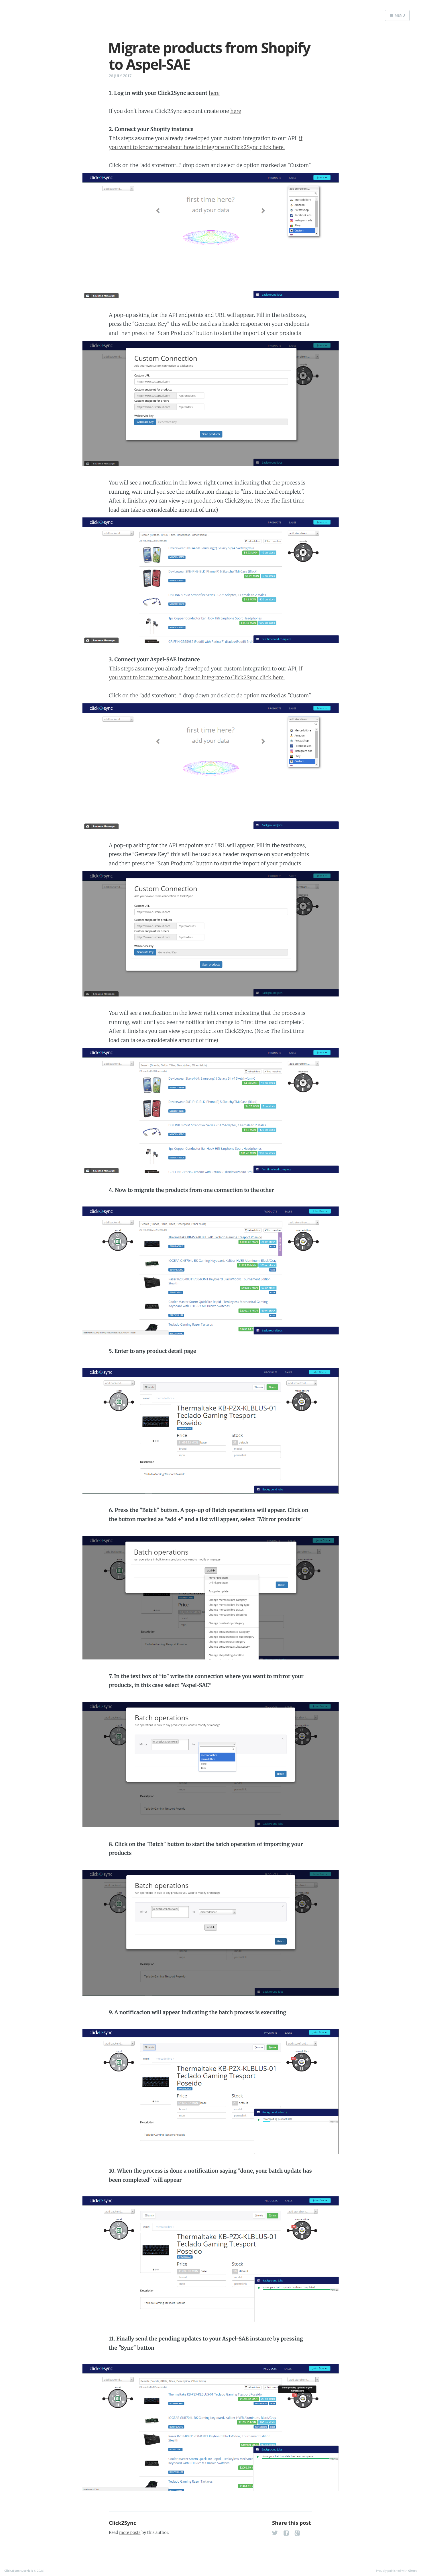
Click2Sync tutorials (19, 2571)
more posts (130, 2532)
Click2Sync (122, 2523)
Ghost (412, 2571)
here (214, 93)
